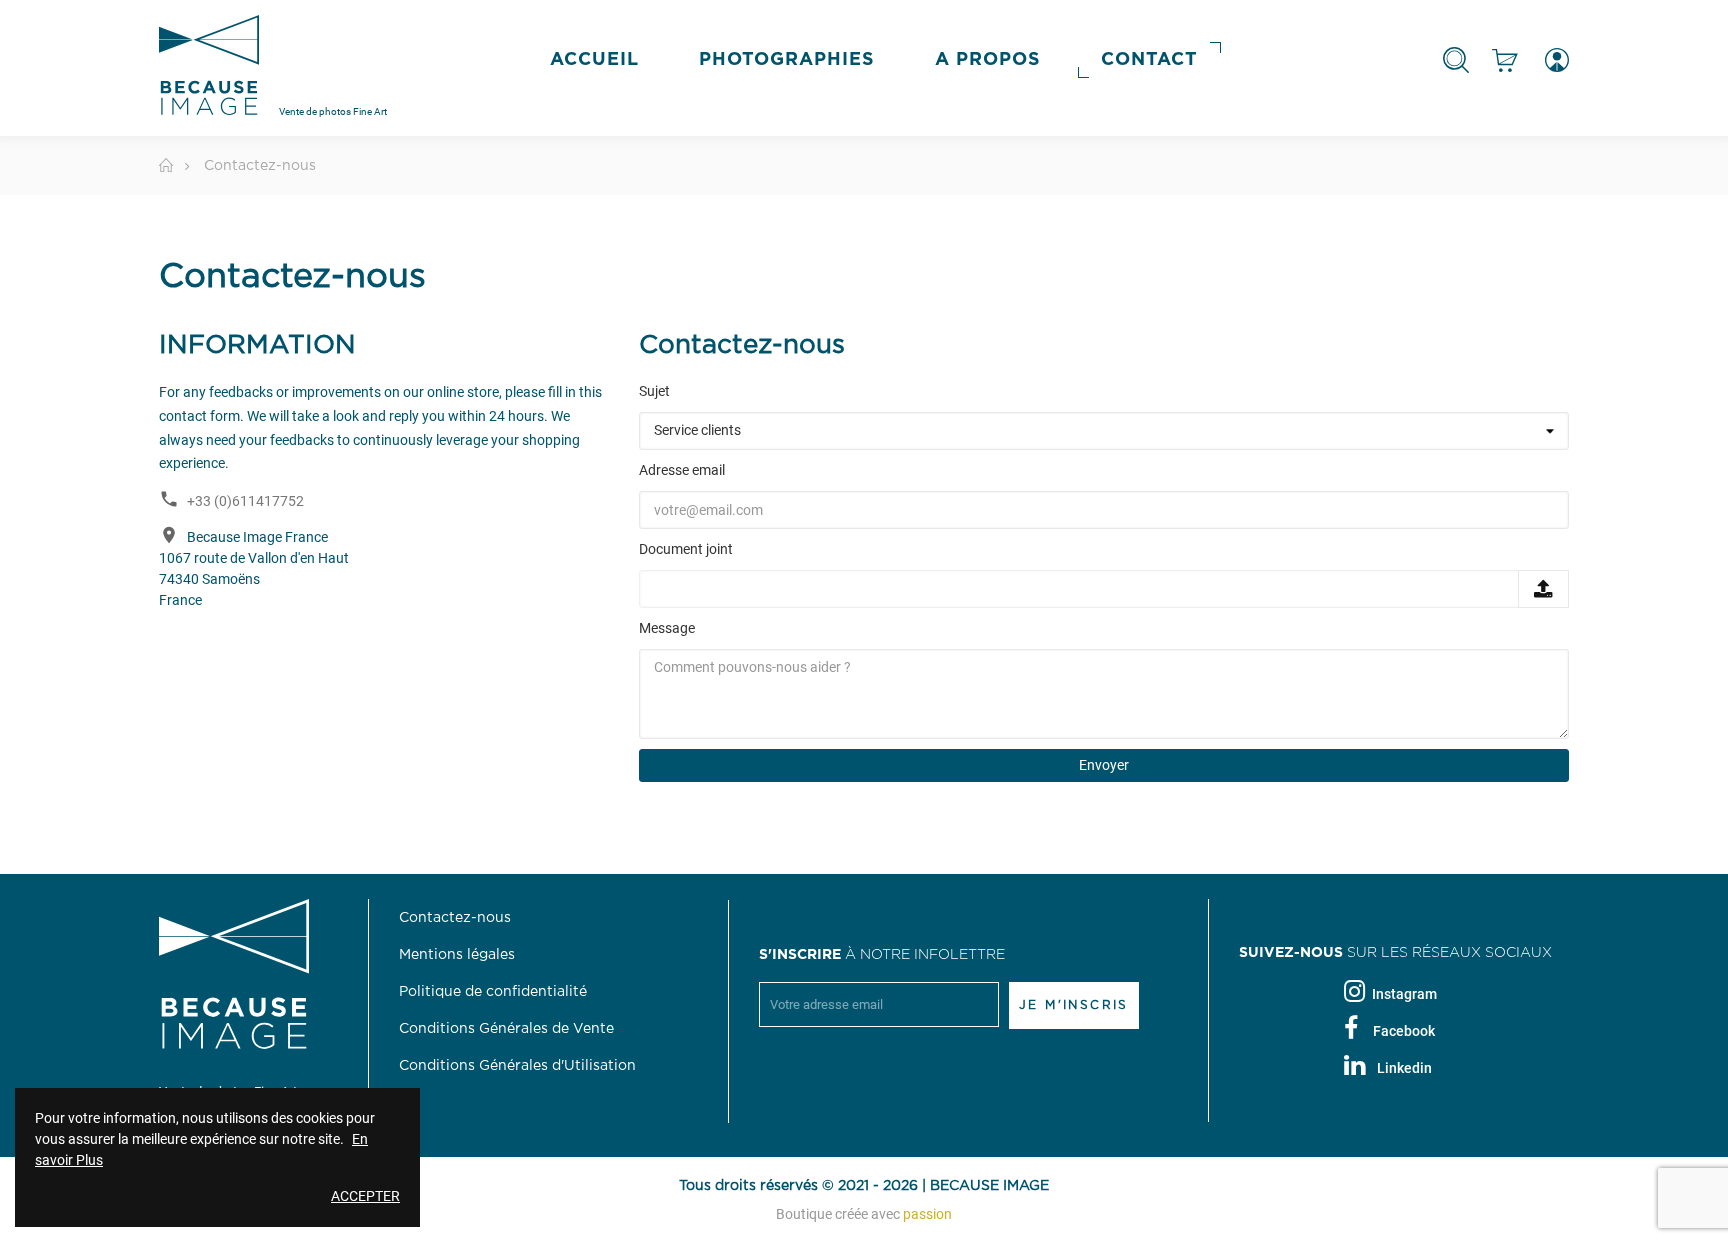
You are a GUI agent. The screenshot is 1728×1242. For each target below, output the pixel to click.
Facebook (1404, 1031)
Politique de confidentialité (493, 992)
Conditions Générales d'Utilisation (517, 1066)
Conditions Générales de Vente (506, 1029)
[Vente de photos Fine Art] (209, 74)
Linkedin (1404, 1068)
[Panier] (1505, 60)
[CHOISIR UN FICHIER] (1543, 589)
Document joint (686, 549)
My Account (1551, 60)
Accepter (365, 1196)
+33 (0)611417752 (245, 501)
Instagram (1404, 994)
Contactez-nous (455, 918)
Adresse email (682, 470)
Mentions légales (457, 955)
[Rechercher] (1456, 60)
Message (667, 628)
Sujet (654, 391)
